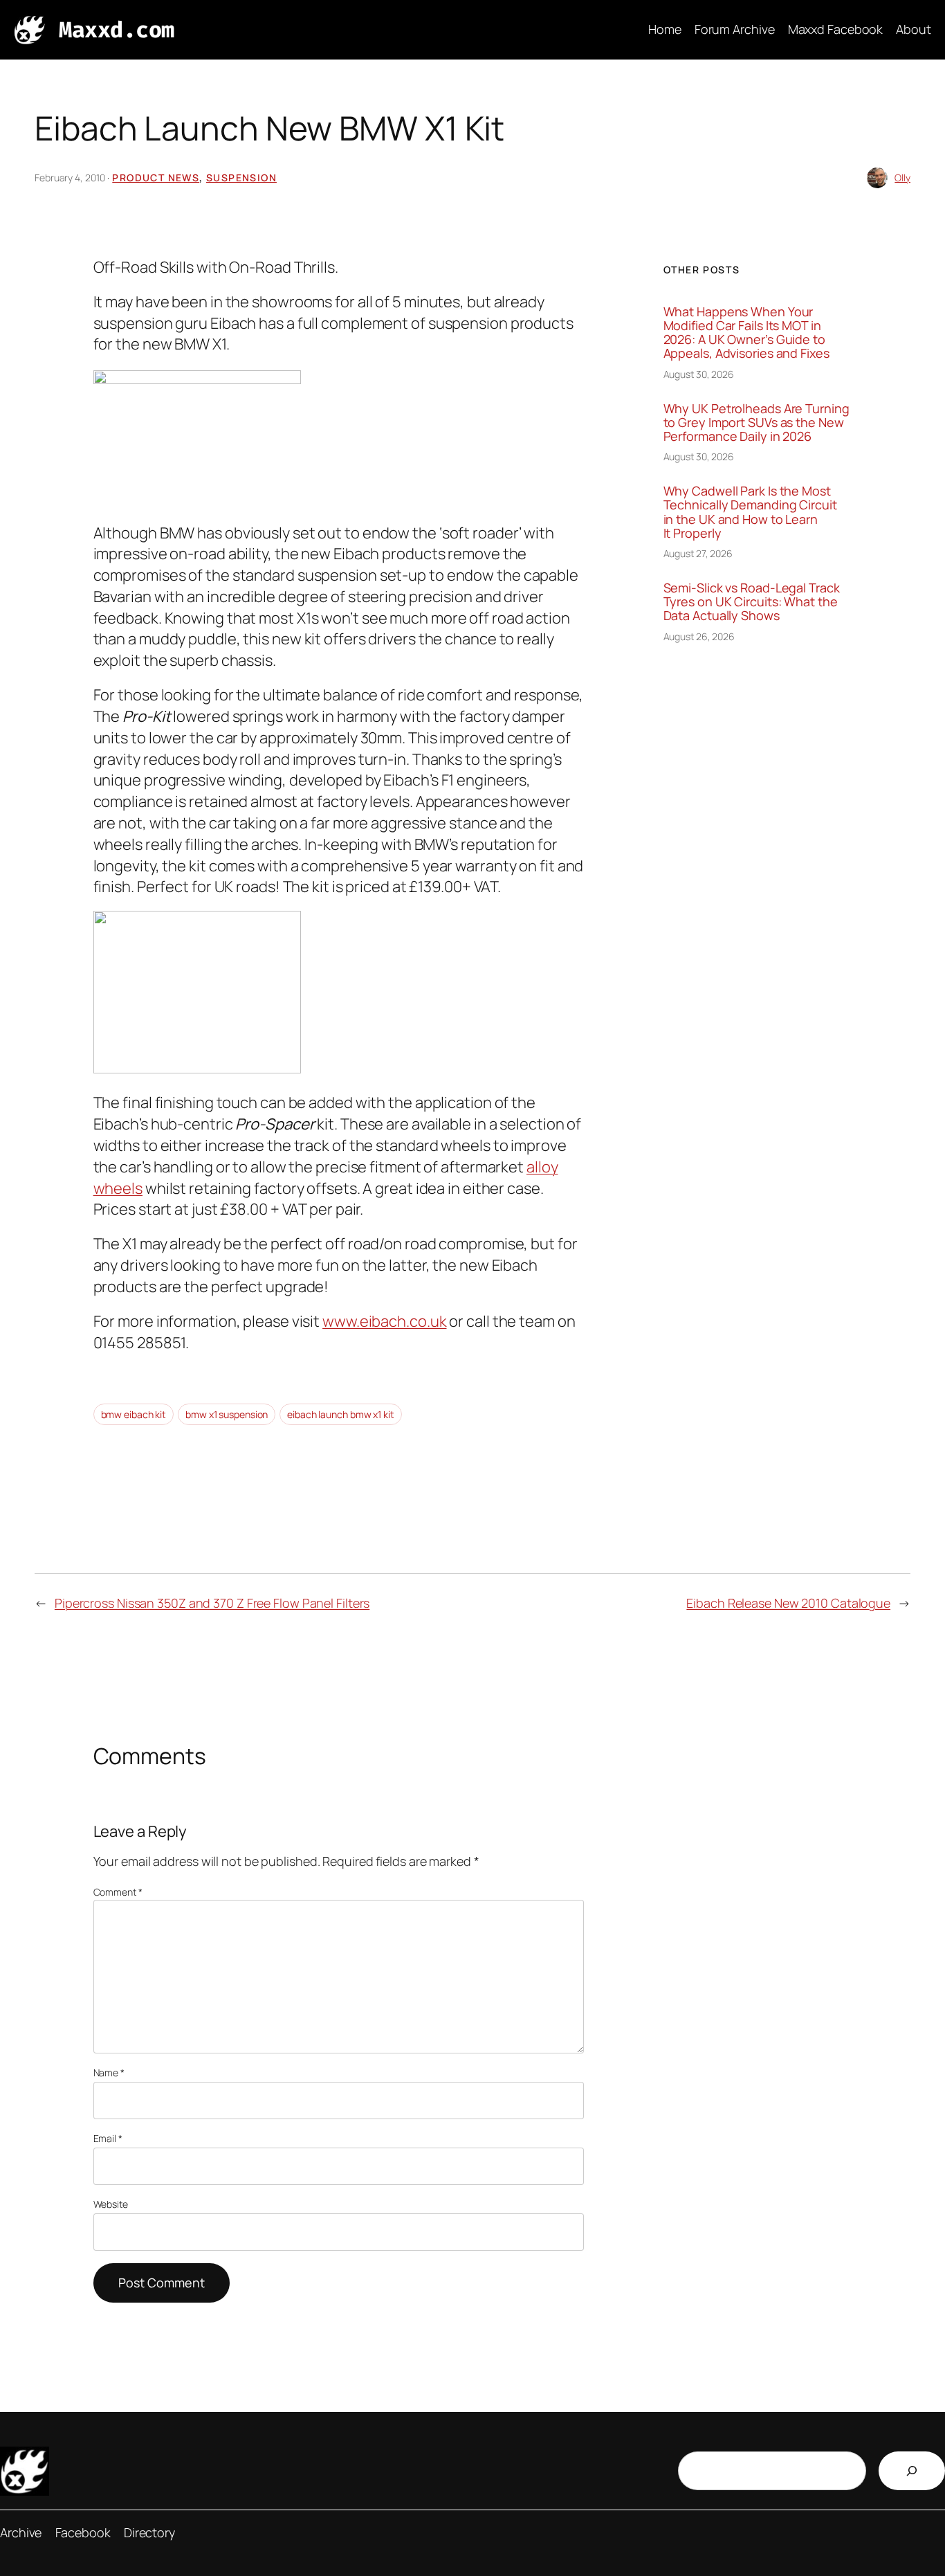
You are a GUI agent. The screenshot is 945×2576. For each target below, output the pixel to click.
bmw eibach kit (134, 1414)
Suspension (241, 178)
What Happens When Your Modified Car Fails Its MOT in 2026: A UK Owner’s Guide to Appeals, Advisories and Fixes (746, 333)
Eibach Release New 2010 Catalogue (788, 1603)
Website (111, 2204)
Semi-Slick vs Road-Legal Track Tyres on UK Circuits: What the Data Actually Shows (752, 602)
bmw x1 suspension (227, 1414)
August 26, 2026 (699, 636)
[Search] (912, 2471)
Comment (118, 1892)
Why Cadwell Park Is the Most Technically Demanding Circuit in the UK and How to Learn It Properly (750, 512)
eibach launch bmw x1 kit (341, 1414)
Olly (902, 178)
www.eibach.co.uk (384, 1321)
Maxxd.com (117, 30)
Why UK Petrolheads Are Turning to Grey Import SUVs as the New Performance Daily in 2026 (756, 423)
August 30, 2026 (699, 374)
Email (108, 2138)
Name (109, 2072)
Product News (156, 178)
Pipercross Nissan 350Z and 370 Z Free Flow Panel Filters (212, 1603)
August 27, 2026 (698, 553)
